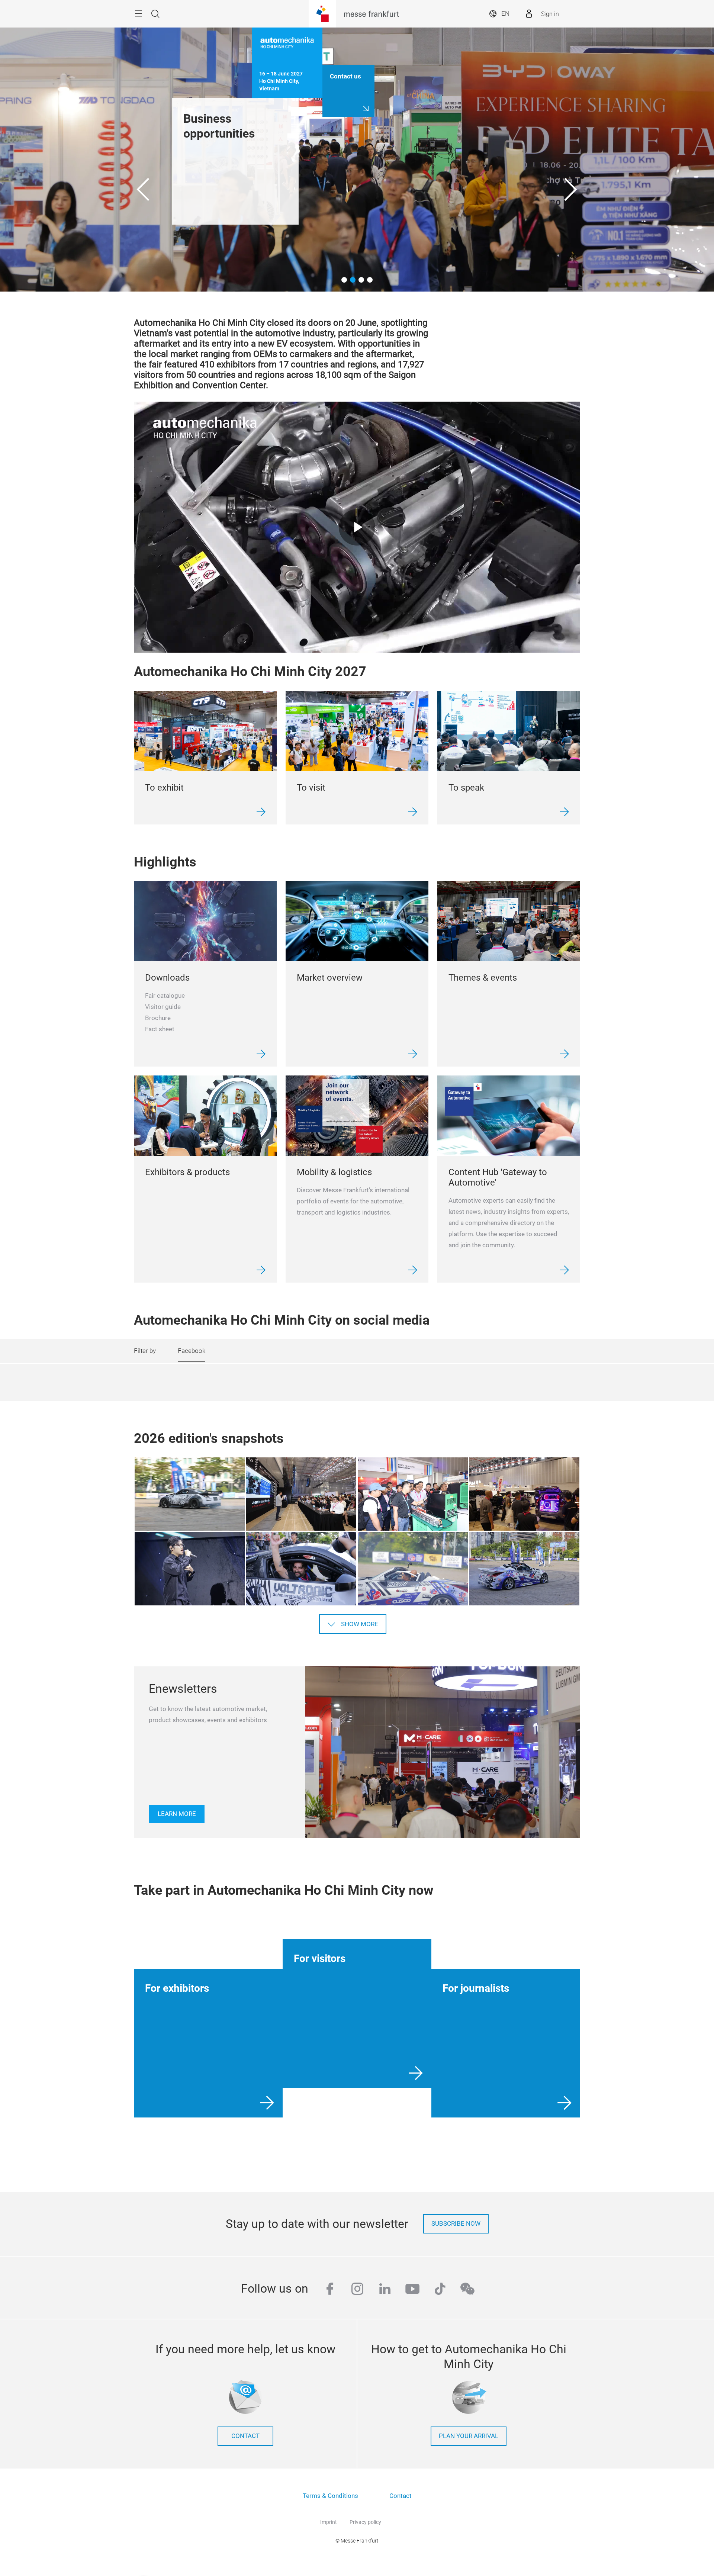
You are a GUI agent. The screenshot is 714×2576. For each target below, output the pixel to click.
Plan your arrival (469, 2436)
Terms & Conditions (330, 2496)
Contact (401, 2496)
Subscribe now (456, 2224)
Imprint (329, 2522)
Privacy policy (365, 2522)
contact (245, 2436)
